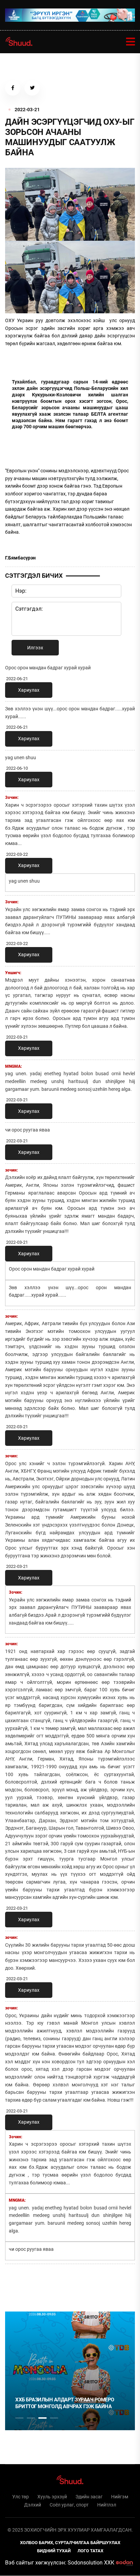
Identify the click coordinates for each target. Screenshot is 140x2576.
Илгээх (35, 648)
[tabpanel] (70, 2371)
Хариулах (29, 690)
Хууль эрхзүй (52, 2497)
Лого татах (90, 2551)
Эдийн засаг (89, 2497)
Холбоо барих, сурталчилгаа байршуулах (70, 2543)
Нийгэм (120, 2497)
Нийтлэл (107, 2505)
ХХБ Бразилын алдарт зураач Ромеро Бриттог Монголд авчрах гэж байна (65, 2403)
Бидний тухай (54, 2551)
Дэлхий (33, 2505)
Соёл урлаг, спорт (69, 2505)
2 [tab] (31, 2418)
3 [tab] (42, 2418)
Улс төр (21, 2497)
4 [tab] (54, 2418)
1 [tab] (19, 2284)
